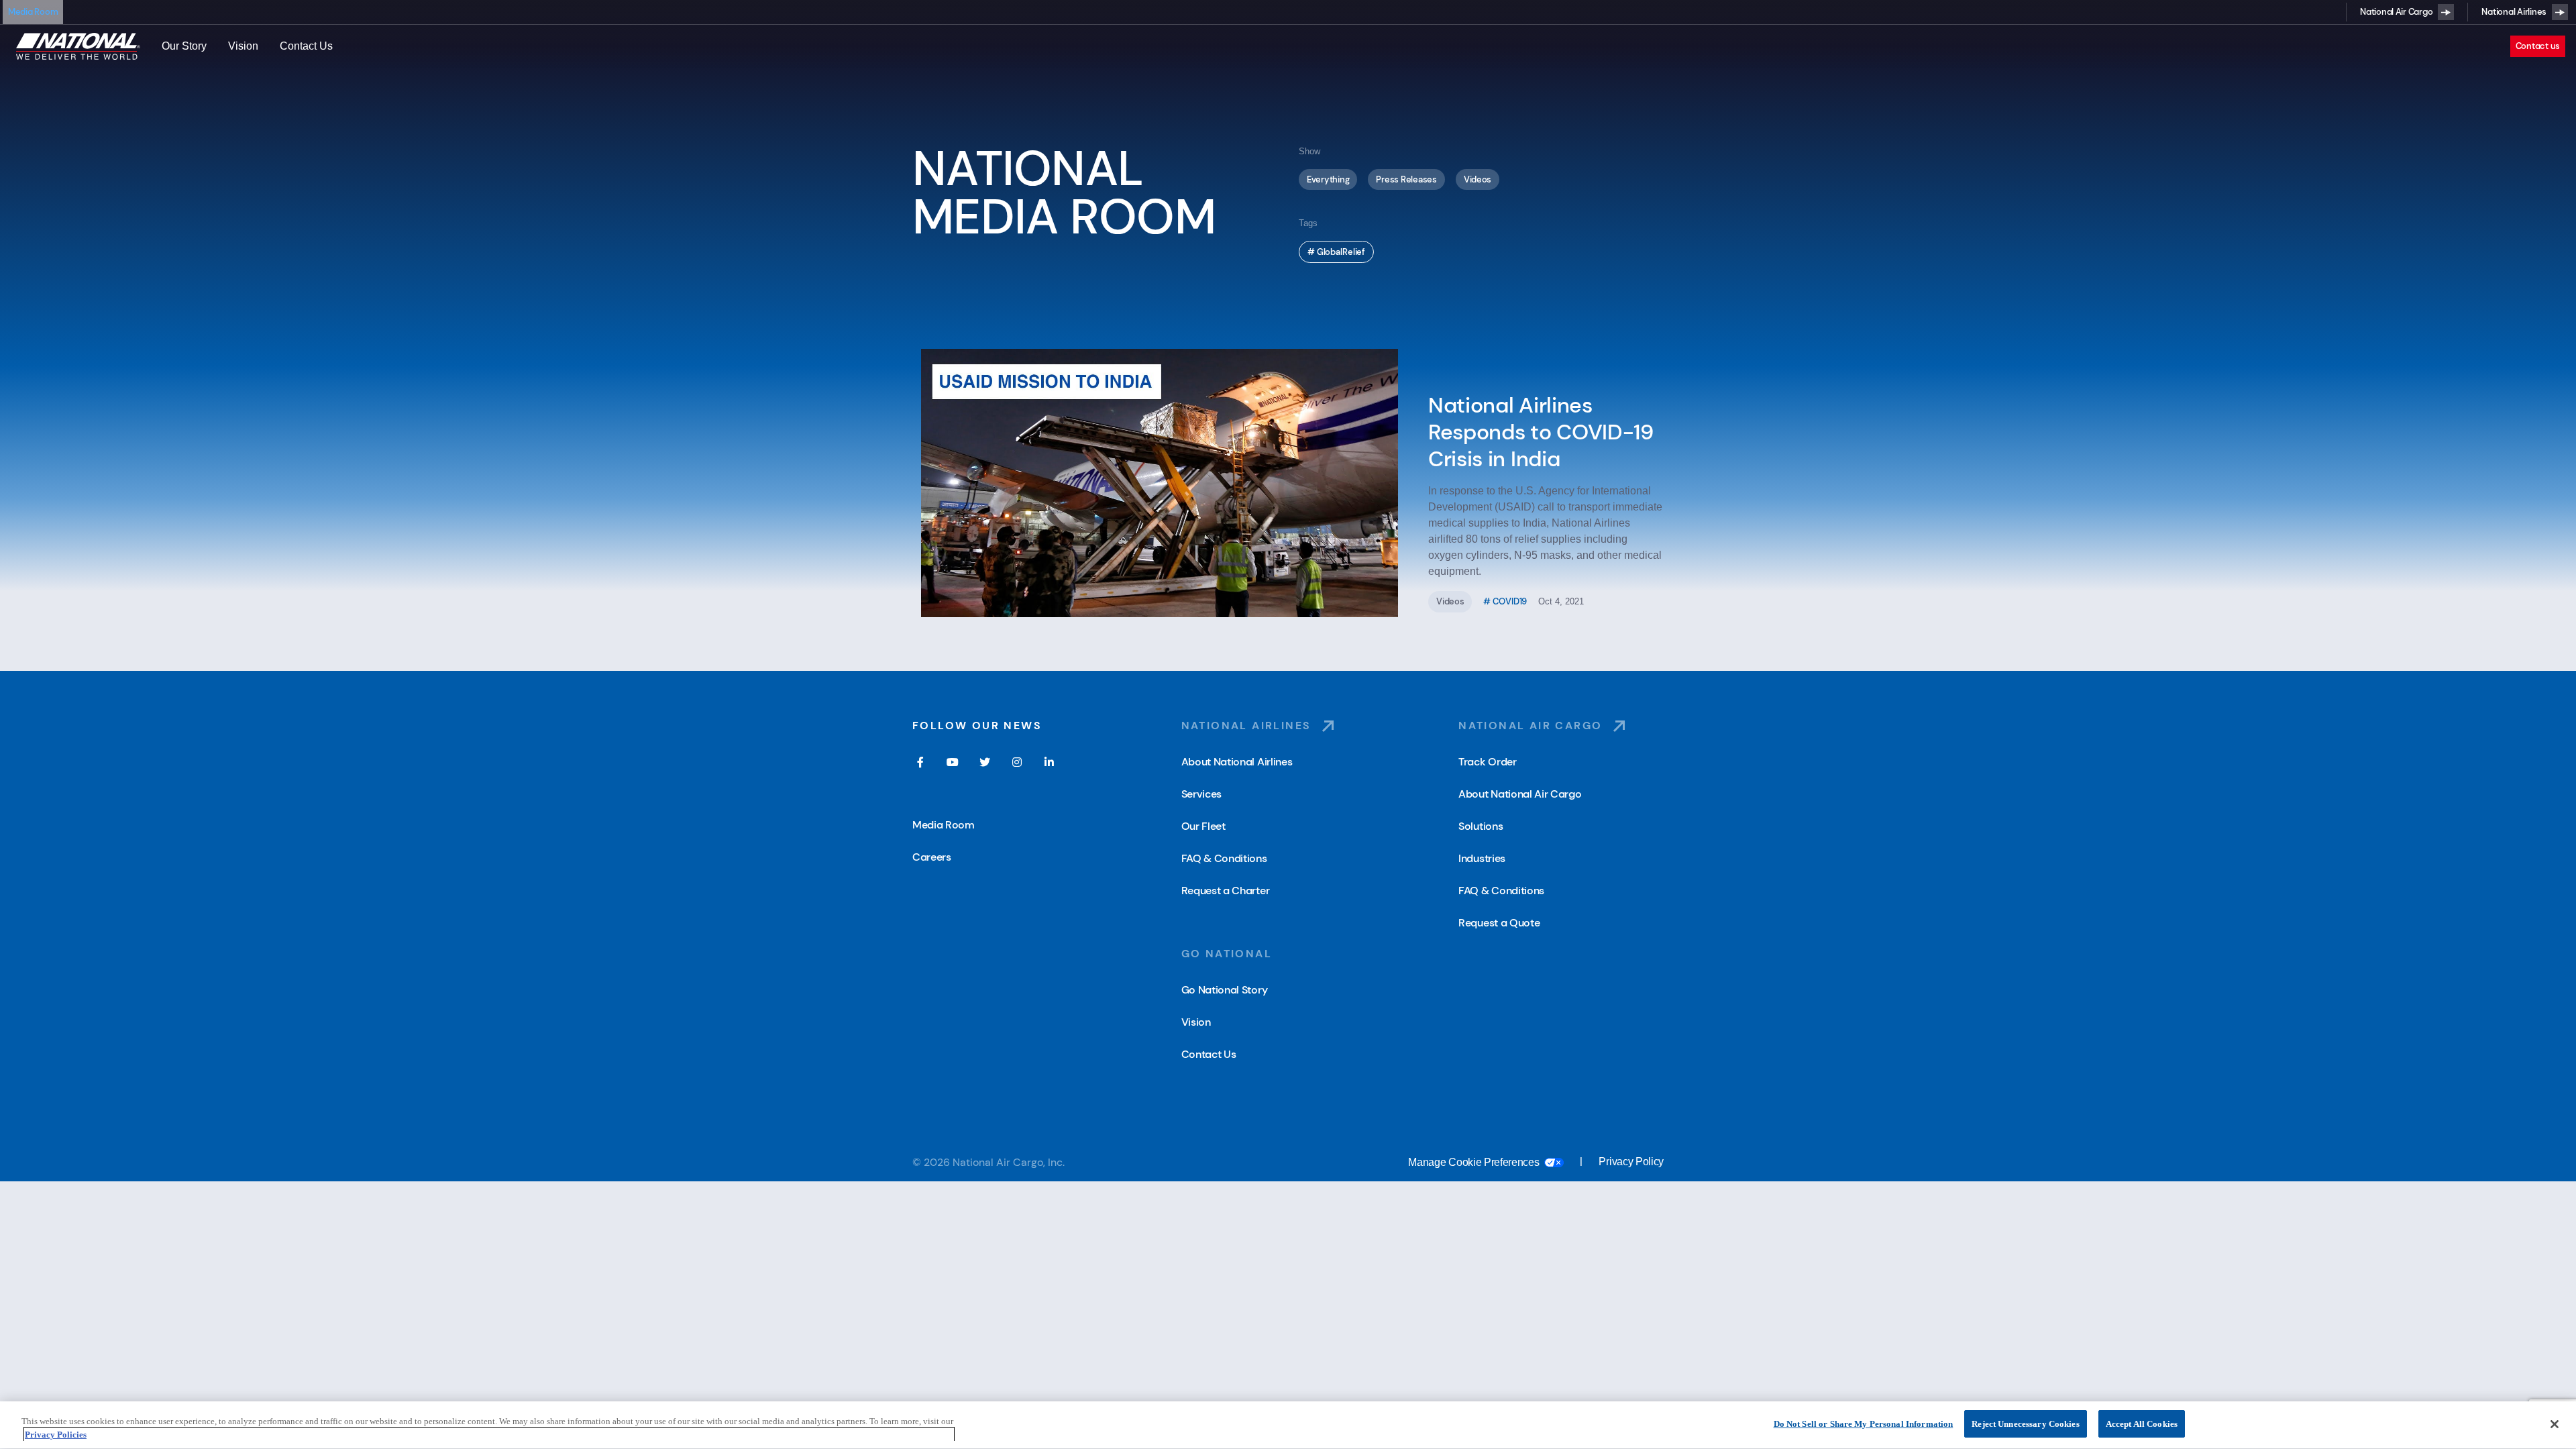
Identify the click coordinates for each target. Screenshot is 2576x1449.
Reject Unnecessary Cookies (2025, 1424)
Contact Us (306, 46)
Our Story (184, 46)
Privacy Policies (56, 1435)
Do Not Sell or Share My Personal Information (1864, 1424)
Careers (932, 857)
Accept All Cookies (2142, 1424)
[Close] (2555, 1424)
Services (1201, 794)
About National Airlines (1237, 762)
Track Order (1487, 762)
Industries (1482, 858)
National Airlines (2514, 12)
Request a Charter (1226, 891)
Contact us (2538, 46)
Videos (1478, 179)
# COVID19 (1505, 601)
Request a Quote (1499, 923)
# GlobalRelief (1336, 252)
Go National (1227, 954)
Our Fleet (1203, 826)
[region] (1288, 1425)
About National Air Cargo (1520, 794)
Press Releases (1406, 179)
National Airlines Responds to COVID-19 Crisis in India (1541, 432)
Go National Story (1225, 990)
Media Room (33, 12)
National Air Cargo (2396, 12)
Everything (1328, 179)
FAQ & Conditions (1224, 858)
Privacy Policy (1631, 1162)
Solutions (1481, 826)
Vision (243, 46)
